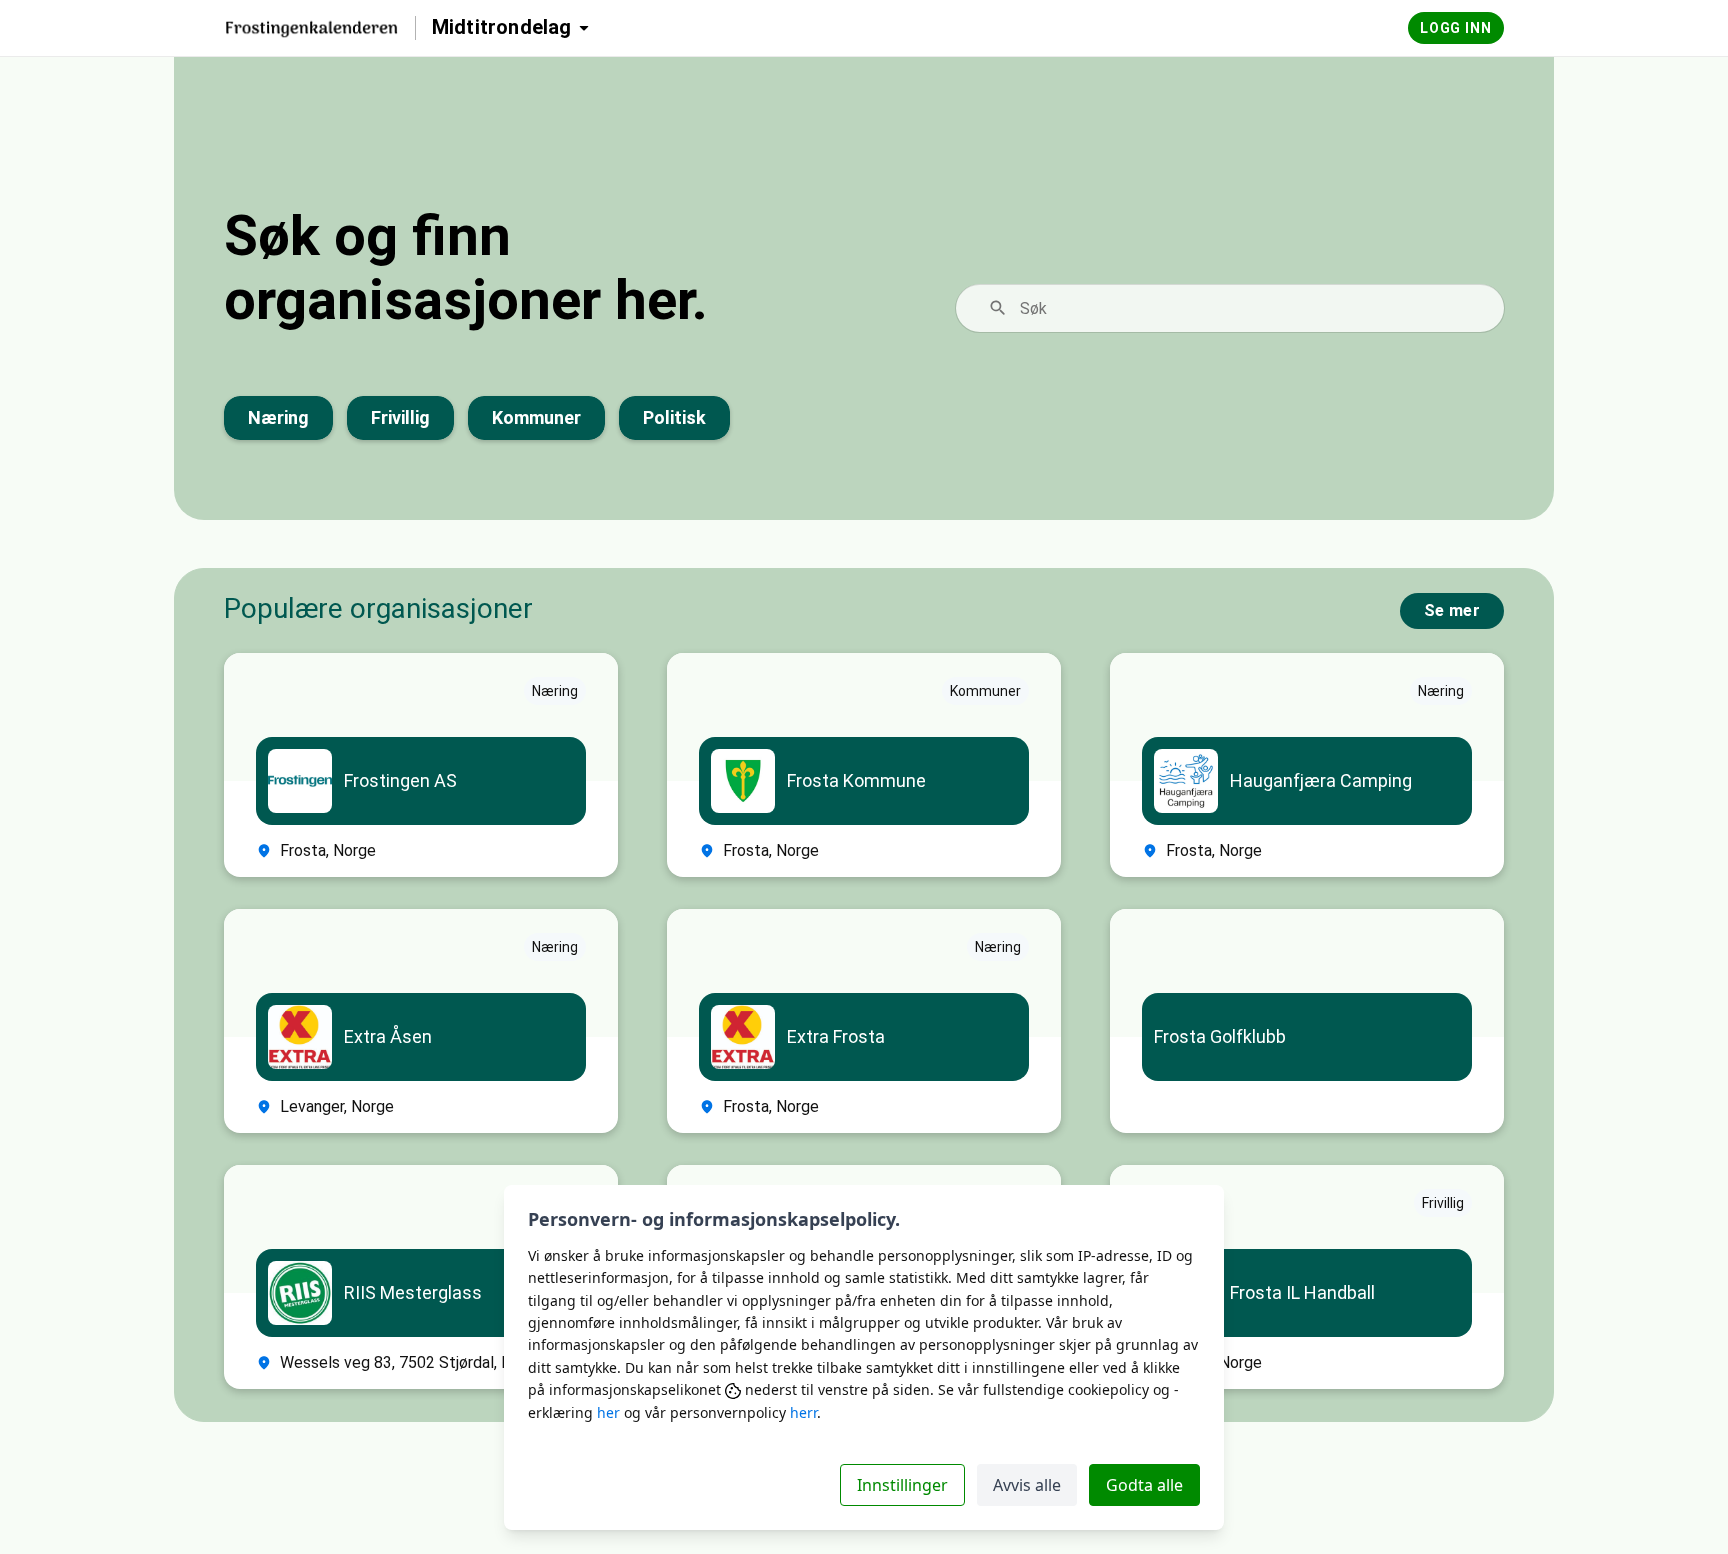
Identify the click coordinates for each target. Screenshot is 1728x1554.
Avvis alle (1027, 1485)
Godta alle (1144, 1485)
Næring (278, 417)
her (608, 1412)
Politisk (674, 417)
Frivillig (400, 417)
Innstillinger (902, 1485)
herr (803, 1412)
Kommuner (536, 417)
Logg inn (1456, 28)
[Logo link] (311, 28)
